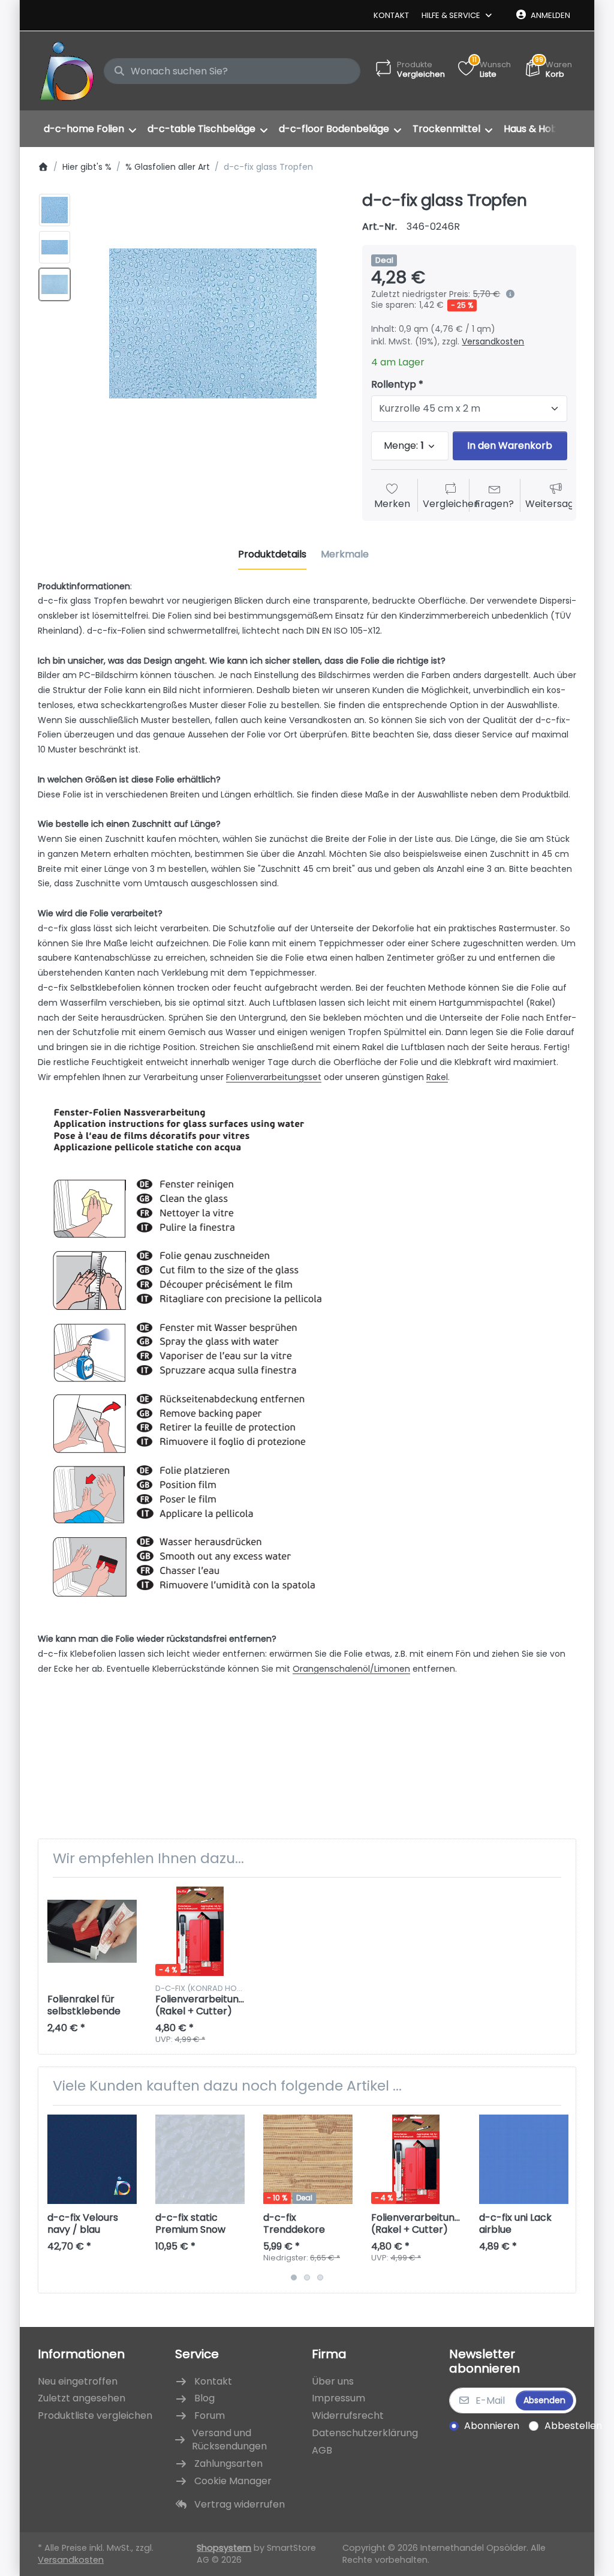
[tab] (272, 555)
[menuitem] (90, 129)
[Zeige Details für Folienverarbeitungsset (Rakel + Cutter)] (200, 1931)
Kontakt (391, 15)
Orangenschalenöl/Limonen (351, 1669)
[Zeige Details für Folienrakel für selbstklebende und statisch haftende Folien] (92, 1931)
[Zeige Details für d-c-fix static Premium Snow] (200, 2159)
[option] (55, 210)
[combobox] (232, 71)
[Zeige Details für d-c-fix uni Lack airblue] (524, 2159)
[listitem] (213, 323)
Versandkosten (493, 341)
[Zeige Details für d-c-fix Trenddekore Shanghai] (308, 2159)
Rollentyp (394, 385)
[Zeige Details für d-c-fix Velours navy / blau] (92, 2159)
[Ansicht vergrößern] (213, 323)
